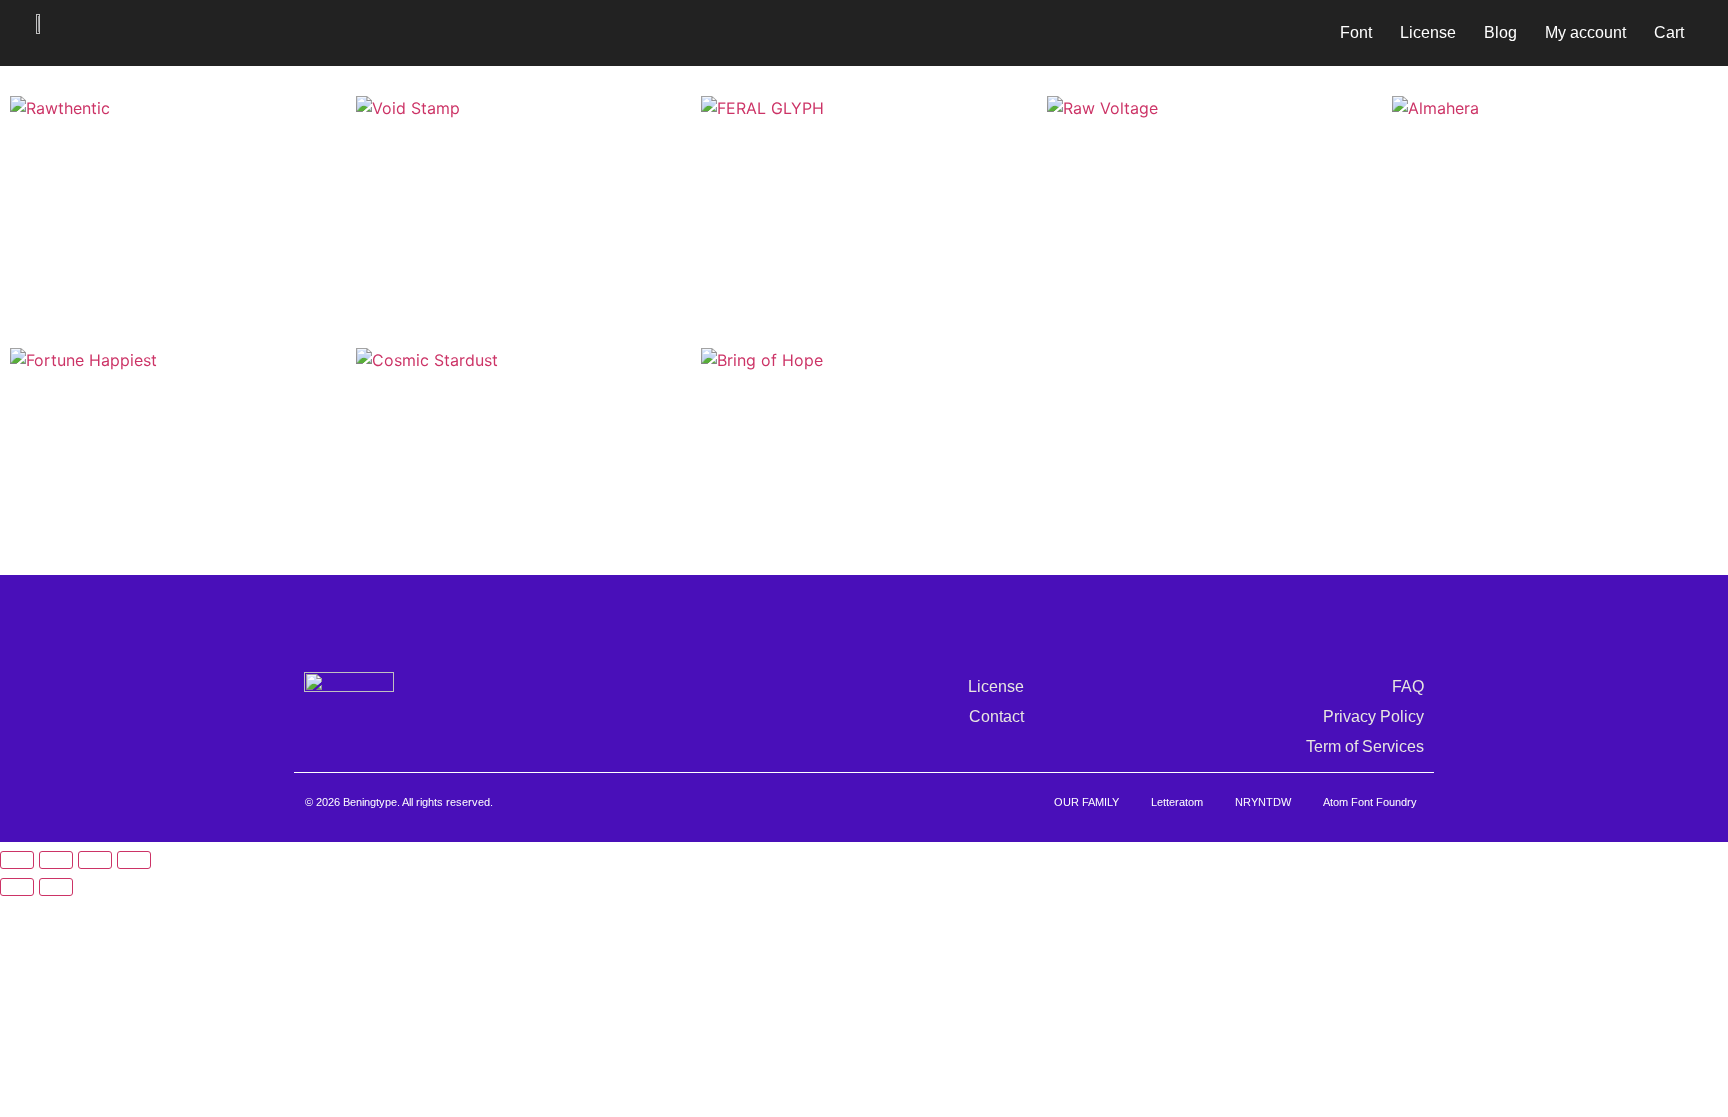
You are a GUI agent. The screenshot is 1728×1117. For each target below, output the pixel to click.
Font (1356, 32)
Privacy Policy (1373, 716)
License (1428, 32)
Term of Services (1365, 746)
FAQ (1408, 686)
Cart (1669, 32)
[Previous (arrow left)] (17, 887)
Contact (996, 716)
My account (1585, 32)
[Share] (95, 860)
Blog (1500, 32)
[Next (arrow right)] (56, 887)
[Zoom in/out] (17, 860)
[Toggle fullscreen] (56, 860)
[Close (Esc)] (134, 860)
